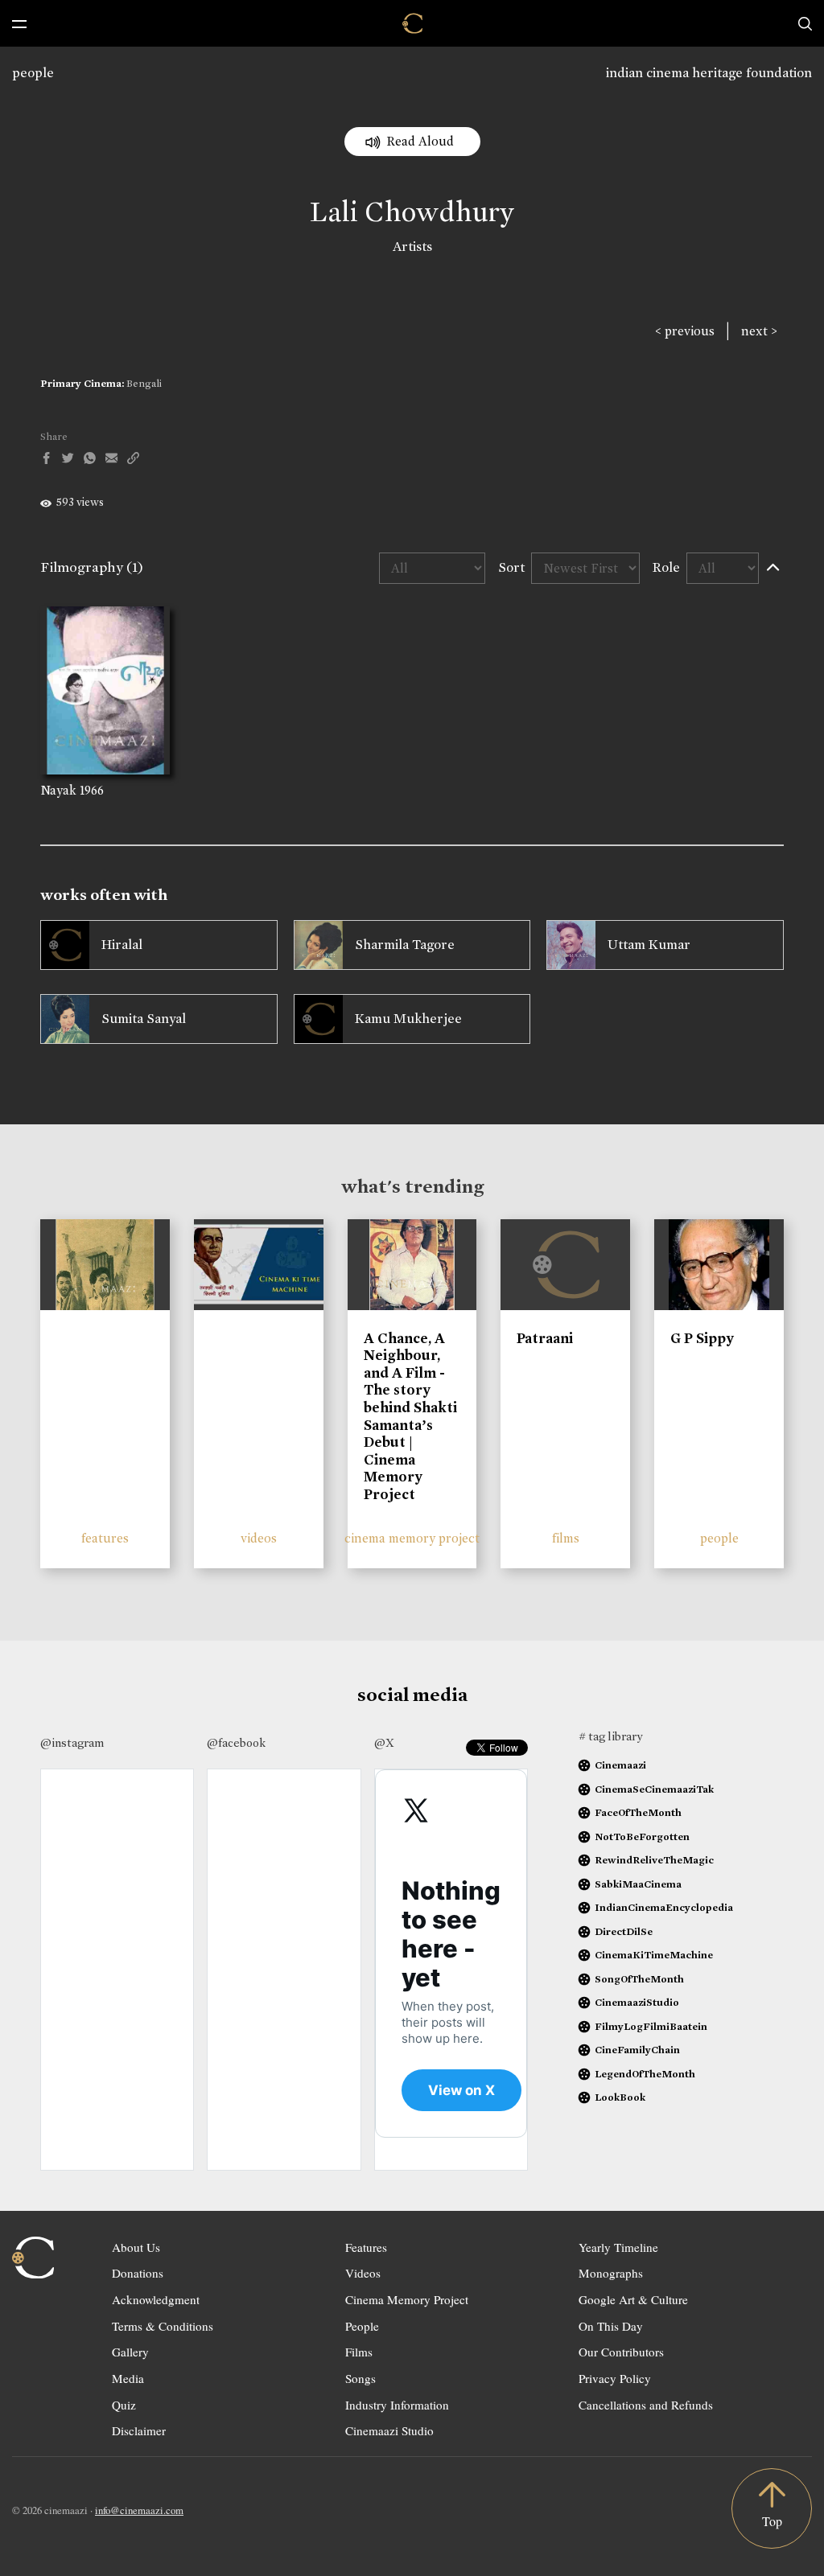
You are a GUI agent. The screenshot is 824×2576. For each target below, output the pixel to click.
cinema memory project (412, 1538)
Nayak (58, 790)
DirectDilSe (624, 1931)
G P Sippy (702, 1338)
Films (359, 2352)
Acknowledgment (156, 2299)
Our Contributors (621, 2352)
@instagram (72, 1743)
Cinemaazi (620, 1765)
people (33, 73)
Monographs (611, 2273)
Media (128, 2378)
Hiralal (122, 945)
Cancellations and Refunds (646, 2405)
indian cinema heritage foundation (709, 73)
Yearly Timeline (618, 2247)
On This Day (611, 2326)
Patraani (545, 1338)
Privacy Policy (615, 2378)
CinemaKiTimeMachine (654, 1955)
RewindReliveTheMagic (654, 1860)
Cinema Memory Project (407, 2299)
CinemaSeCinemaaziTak (654, 1789)
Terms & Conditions (163, 2326)
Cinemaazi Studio (389, 2430)
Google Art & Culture (633, 2299)
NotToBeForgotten (642, 1836)
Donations (138, 2273)
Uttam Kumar (649, 945)
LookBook (620, 2097)
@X (384, 1743)
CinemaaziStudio (637, 2002)
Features (366, 2247)
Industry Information (397, 2405)
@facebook (236, 1743)
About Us (136, 2247)
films (566, 1538)
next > (759, 331)
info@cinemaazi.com (139, 2510)
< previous (685, 331)
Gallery (130, 2352)
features (105, 1538)
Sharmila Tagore (405, 945)
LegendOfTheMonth (645, 2074)
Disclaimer (139, 2430)
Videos (363, 2273)
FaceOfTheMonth (638, 1812)
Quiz (124, 2405)
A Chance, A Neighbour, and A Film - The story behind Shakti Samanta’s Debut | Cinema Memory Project (410, 1416)
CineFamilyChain (637, 2050)
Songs (360, 2378)
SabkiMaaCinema (638, 1884)
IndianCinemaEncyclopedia (664, 1907)
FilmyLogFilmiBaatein (651, 2026)
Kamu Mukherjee (408, 1019)
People (362, 2326)
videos (259, 1538)
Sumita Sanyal (144, 1019)
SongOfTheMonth (639, 1979)
